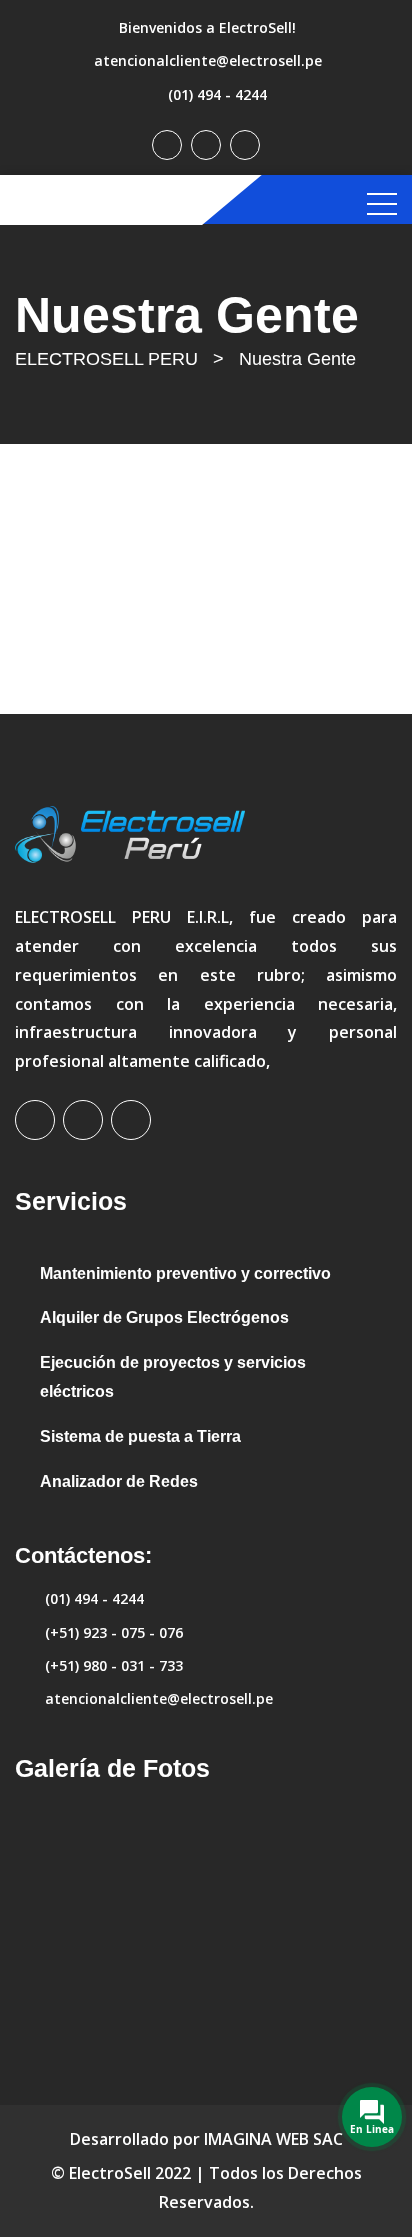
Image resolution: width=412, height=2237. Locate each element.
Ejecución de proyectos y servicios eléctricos (173, 1377)
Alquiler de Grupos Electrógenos (164, 1317)
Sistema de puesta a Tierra (140, 1436)
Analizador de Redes (119, 1481)
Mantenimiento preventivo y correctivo (185, 1273)
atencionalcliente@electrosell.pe (208, 60)
